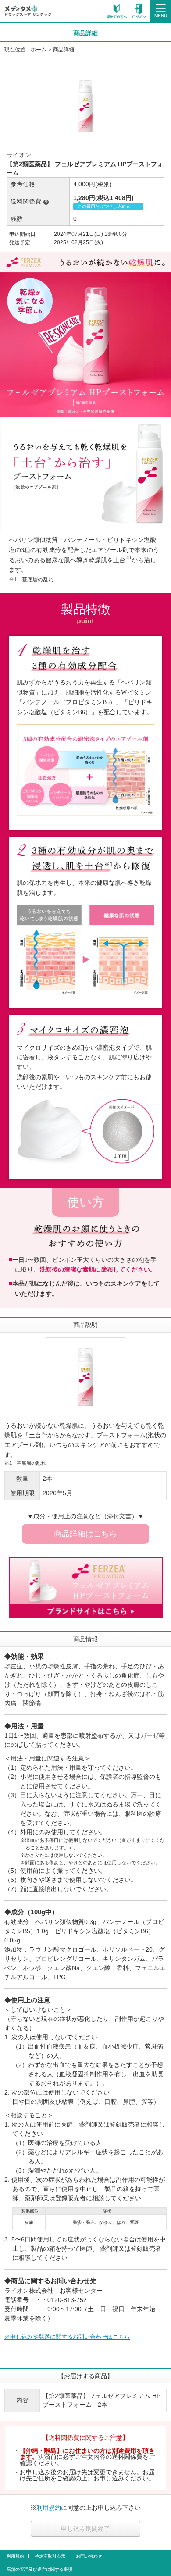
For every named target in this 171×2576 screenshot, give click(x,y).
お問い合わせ (89, 2556)
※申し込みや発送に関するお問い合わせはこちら (67, 2337)
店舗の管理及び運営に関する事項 (39, 2569)
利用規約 (49, 2508)
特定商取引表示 (50, 2556)
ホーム (39, 50)
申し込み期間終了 (85, 2529)
